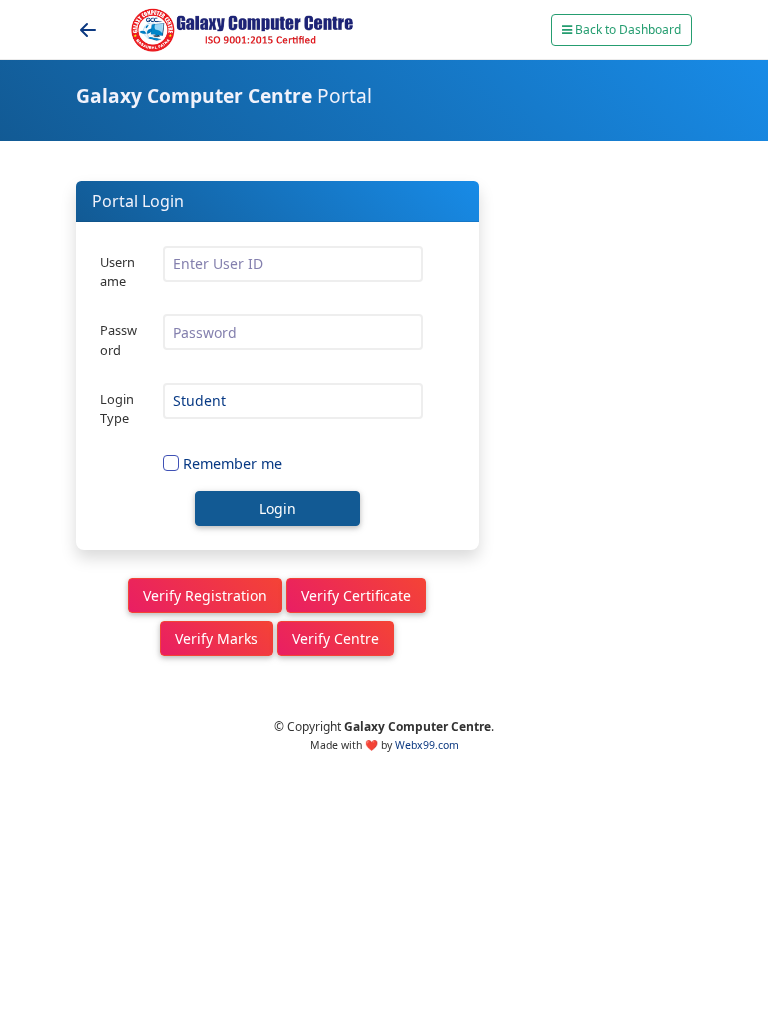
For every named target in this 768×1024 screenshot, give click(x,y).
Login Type (117, 408)
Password (118, 339)
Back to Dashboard (626, 29)
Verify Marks (216, 638)
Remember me (232, 463)
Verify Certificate (356, 595)
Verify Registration (205, 595)
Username (117, 271)
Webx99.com (427, 745)
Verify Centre (335, 638)
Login (277, 508)
